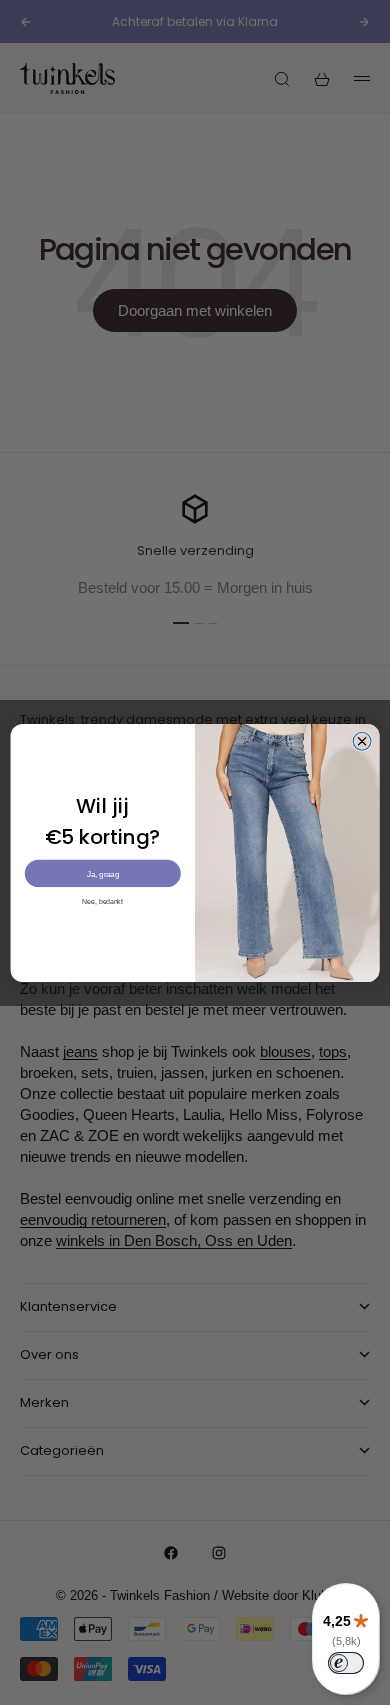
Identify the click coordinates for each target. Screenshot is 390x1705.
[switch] (346, 1663)
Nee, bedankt (102, 901)
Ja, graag (103, 873)
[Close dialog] (362, 741)
